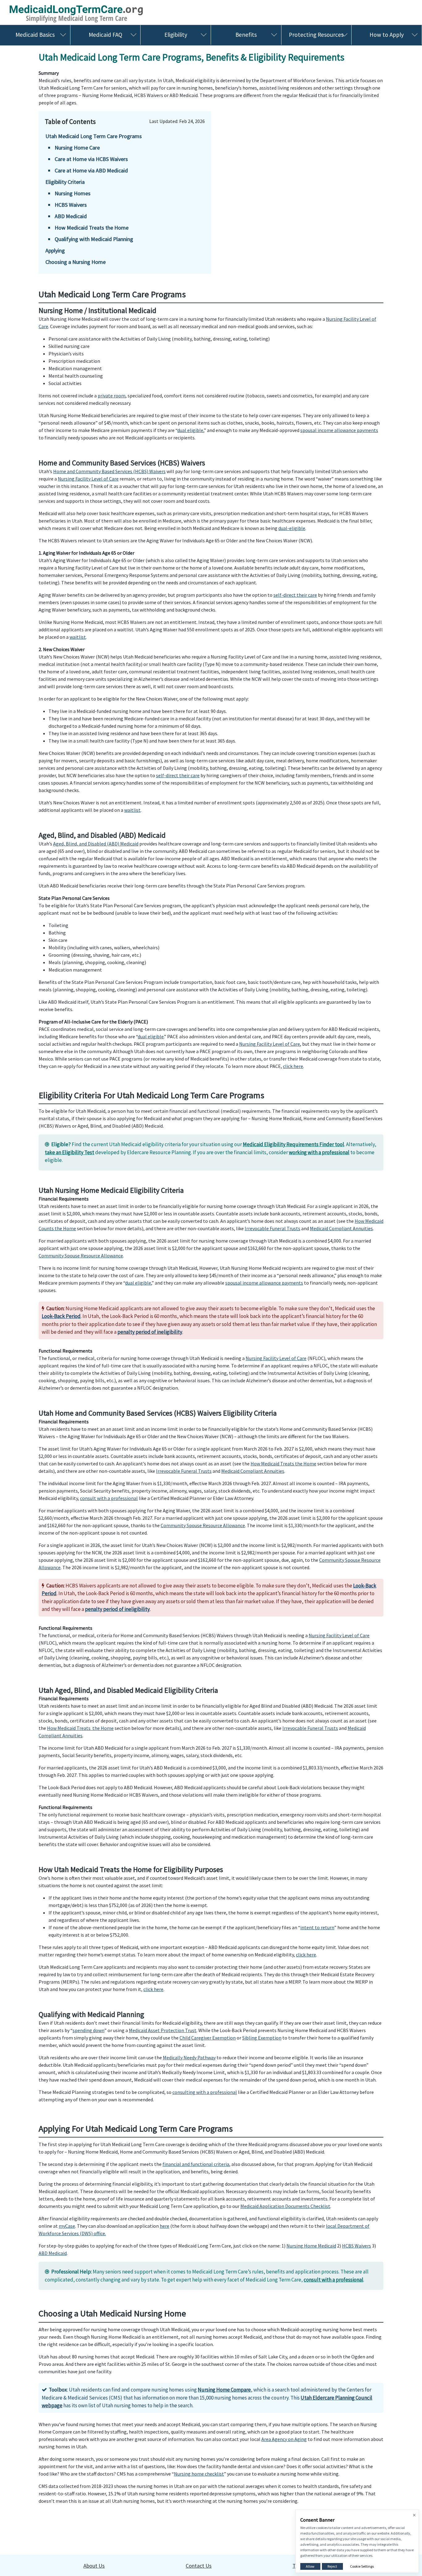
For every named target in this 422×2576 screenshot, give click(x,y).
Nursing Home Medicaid (311, 2246)
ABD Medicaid (71, 216)
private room (112, 396)
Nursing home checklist (199, 2474)
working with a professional (319, 1152)
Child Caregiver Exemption (208, 2038)
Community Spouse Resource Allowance (81, 1256)
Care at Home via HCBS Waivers (91, 159)
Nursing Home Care (77, 148)
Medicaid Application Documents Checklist (285, 2206)
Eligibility (176, 35)
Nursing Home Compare (224, 2390)
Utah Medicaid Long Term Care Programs (94, 136)
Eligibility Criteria (65, 182)
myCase (67, 2226)
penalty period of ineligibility (150, 1332)
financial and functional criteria (196, 2164)
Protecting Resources (316, 35)
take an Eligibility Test (70, 1152)
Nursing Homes (73, 193)
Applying (55, 250)
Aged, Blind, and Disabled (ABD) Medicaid (96, 844)
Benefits (246, 35)
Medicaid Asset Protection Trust (163, 2030)
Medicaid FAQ (105, 35)
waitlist (78, 637)
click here (293, 1066)
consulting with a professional (205, 2092)
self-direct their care (295, 595)
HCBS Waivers (71, 205)
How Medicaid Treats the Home (92, 228)
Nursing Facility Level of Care (88, 479)
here (165, 2226)
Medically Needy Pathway (189, 2057)
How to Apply (387, 35)
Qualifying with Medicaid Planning (94, 239)
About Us (94, 2566)
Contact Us (199, 2566)
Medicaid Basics (35, 35)
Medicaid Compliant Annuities (341, 1228)
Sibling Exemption (262, 2038)
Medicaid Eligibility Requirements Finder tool (293, 1144)
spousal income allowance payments (339, 430)
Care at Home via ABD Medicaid (91, 170)
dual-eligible (292, 528)
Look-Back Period (61, 1316)
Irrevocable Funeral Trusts (272, 1228)
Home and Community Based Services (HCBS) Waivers (109, 471)
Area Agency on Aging (284, 2439)
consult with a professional (109, 1498)
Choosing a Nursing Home (76, 262)
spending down (89, 2030)
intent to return (317, 1927)
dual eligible (190, 430)
